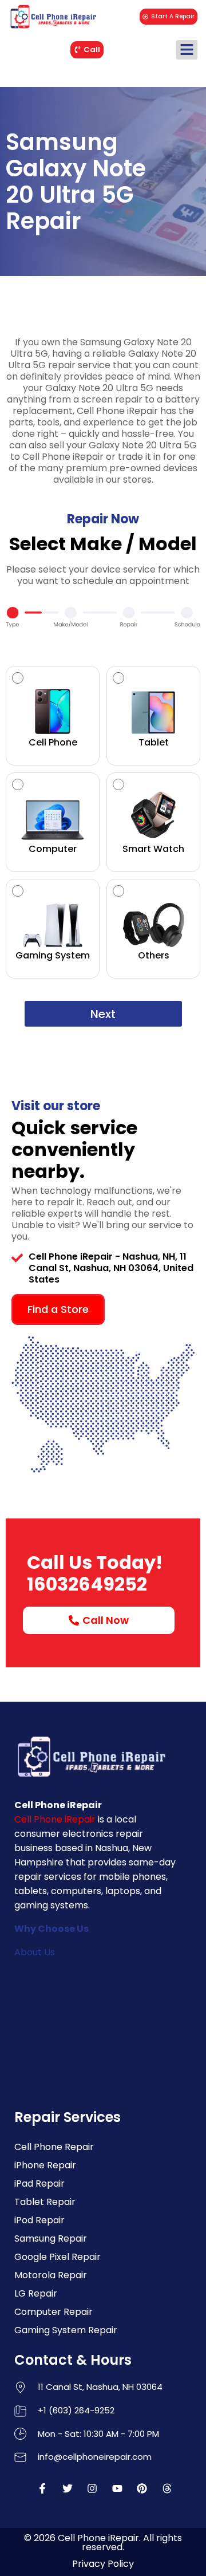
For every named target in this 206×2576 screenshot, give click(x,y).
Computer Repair (54, 2312)
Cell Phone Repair (54, 2147)
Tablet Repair (45, 2202)
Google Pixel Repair (58, 2257)
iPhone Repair (45, 2165)
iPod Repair (39, 2220)
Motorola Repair (51, 2275)
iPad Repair (39, 2184)
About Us (35, 1952)
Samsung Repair (51, 2238)
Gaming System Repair (66, 2330)
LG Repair (36, 2293)
